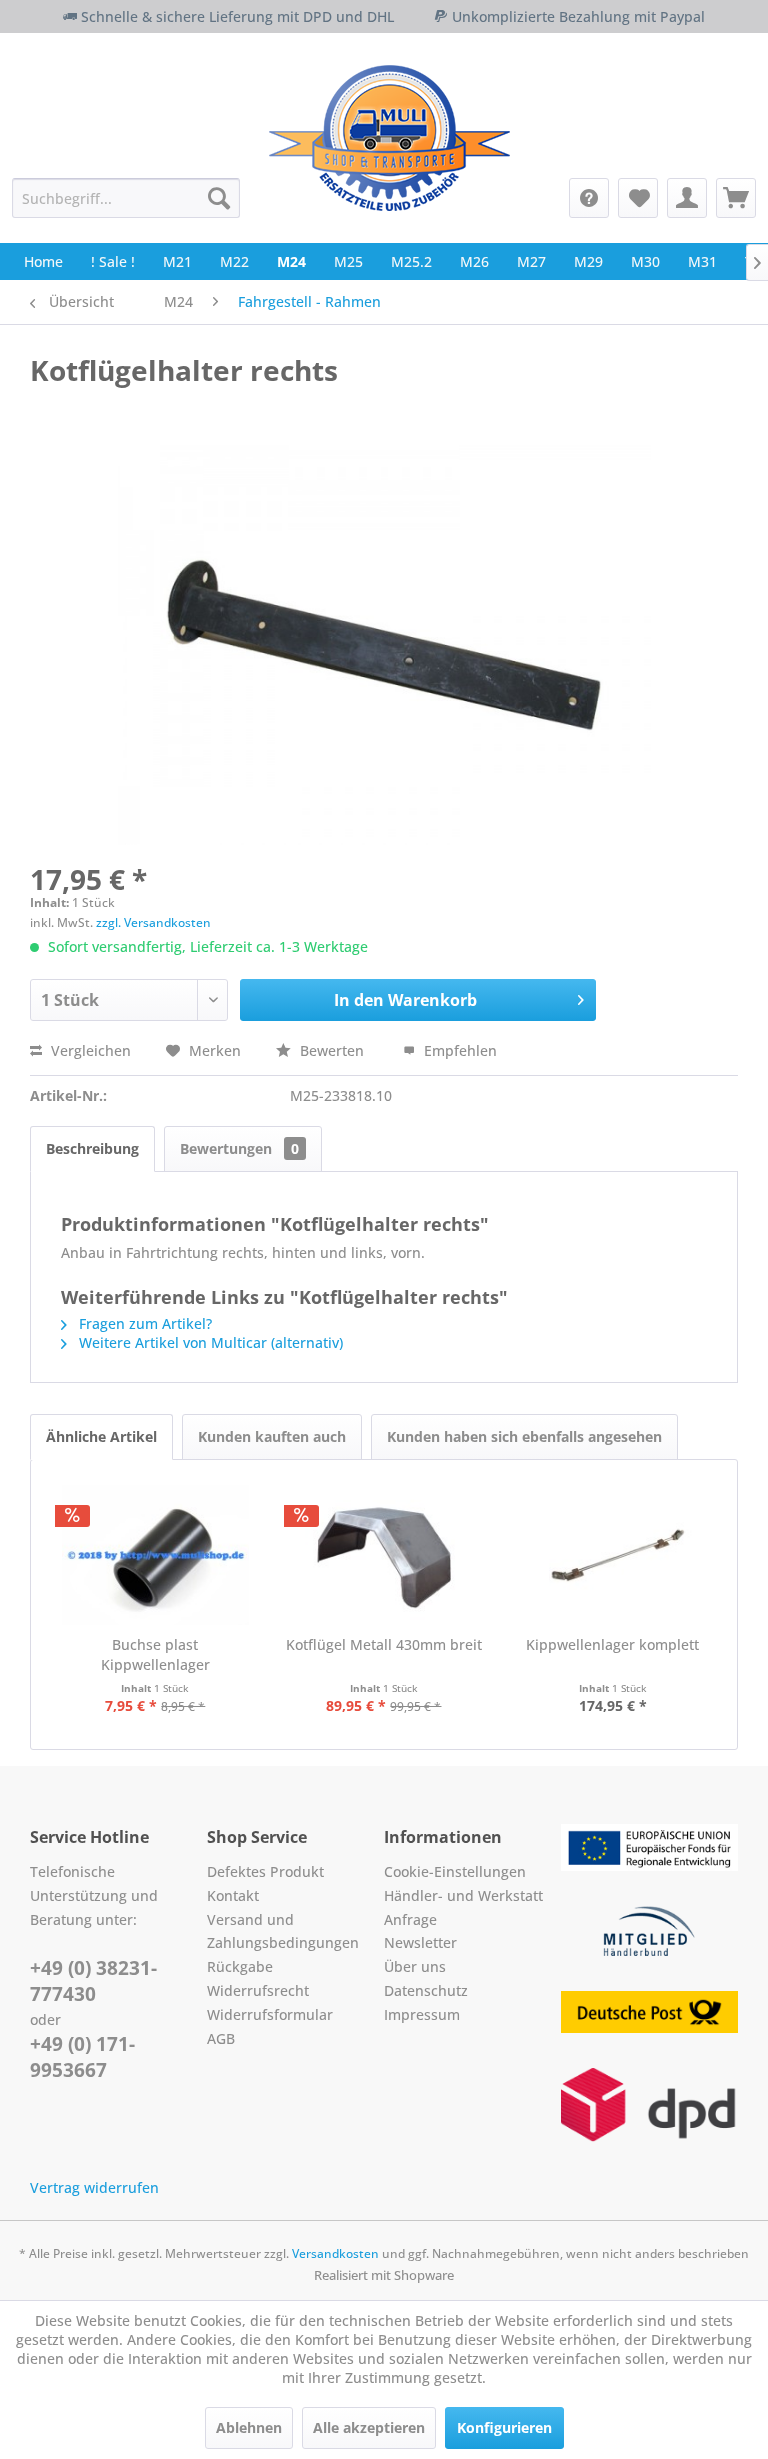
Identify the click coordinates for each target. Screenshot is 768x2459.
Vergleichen (89, 1050)
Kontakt (233, 1895)
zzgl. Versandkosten (153, 922)
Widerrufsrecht (258, 1990)
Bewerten (332, 1050)
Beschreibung (92, 1148)
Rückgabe (240, 1966)
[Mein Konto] (687, 198)
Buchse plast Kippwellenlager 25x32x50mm (155, 1655)
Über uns (415, 1966)
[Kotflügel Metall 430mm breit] (384, 1555)
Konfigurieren (504, 2427)
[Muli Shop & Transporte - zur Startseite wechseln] (389, 138)
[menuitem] (126, 198)
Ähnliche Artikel (101, 1436)
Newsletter (420, 1942)
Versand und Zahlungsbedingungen (283, 1931)
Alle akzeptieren (369, 2427)
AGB (221, 2038)
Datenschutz (426, 1990)
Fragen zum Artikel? (143, 1323)
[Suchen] (219, 198)
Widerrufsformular (270, 2014)
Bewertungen (239, 1148)
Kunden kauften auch (272, 1436)
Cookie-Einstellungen (455, 1871)
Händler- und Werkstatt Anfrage (463, 1907)
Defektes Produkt (265, 1871)
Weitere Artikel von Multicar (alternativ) (209, 1342)
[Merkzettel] (638, 198)
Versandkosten (335, 2253)
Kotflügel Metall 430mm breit (384, 1644)
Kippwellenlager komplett (612, 1644)
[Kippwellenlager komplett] (612, 1555)
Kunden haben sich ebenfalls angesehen (524, 1436)
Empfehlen (458, 1050)
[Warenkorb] (736, 198)
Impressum (422, 2014)
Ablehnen (249, 2427)
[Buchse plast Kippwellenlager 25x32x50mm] (155, 1555)
